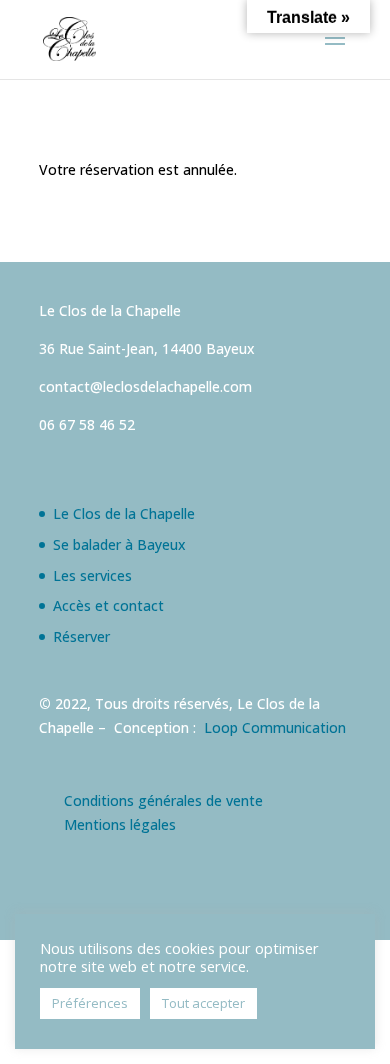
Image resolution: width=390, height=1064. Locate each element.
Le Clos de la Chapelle (124, 513)
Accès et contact (108, 605)
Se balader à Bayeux (119, 544)
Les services (92, 575)
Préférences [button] (90, 1003)
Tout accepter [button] (203, 1003)
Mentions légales (120, 824)
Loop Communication (275, 727)
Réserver (81, 636)
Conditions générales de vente (163, 800)
